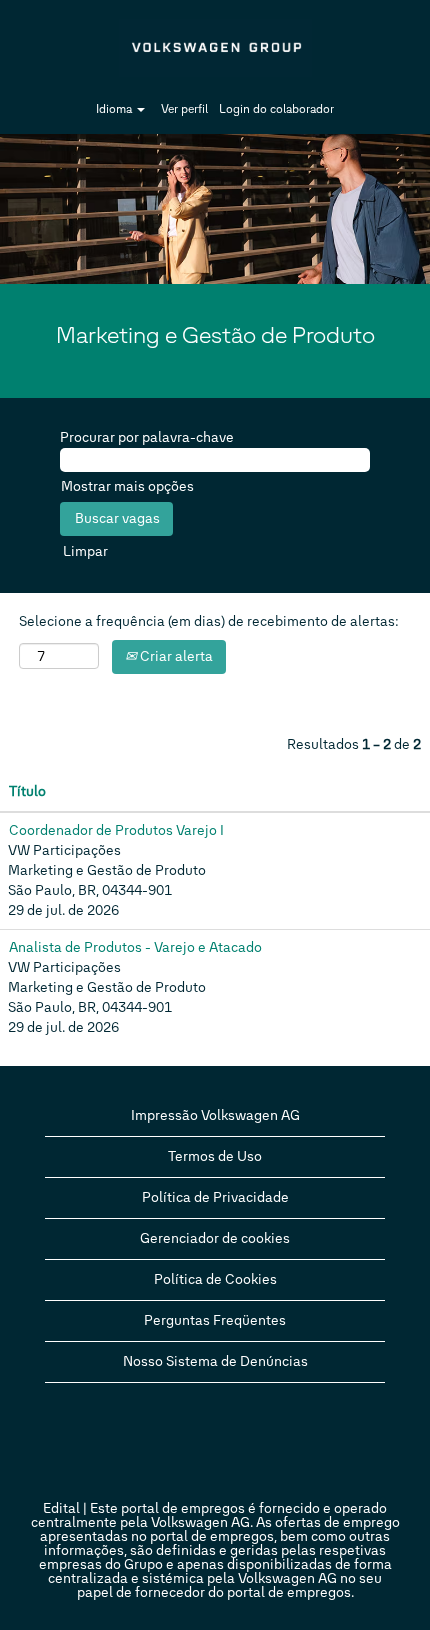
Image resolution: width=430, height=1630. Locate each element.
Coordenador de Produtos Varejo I (116, 830)
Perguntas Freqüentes (215, 1320)
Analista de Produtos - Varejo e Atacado (135, 947)
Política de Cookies (215, 1279)
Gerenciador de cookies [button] (215, 1238)
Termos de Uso (215, 1156)
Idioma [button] (115, 109)
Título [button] (27, 791)
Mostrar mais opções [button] (127, 486)
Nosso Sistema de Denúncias (215, 1361)
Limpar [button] (85, 551)
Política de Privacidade (215, 1197)
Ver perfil (184, 109)
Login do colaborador (276, 109)
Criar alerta (175, 656)
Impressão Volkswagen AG (215, 1115)
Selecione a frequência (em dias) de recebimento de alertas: (209, 621)
